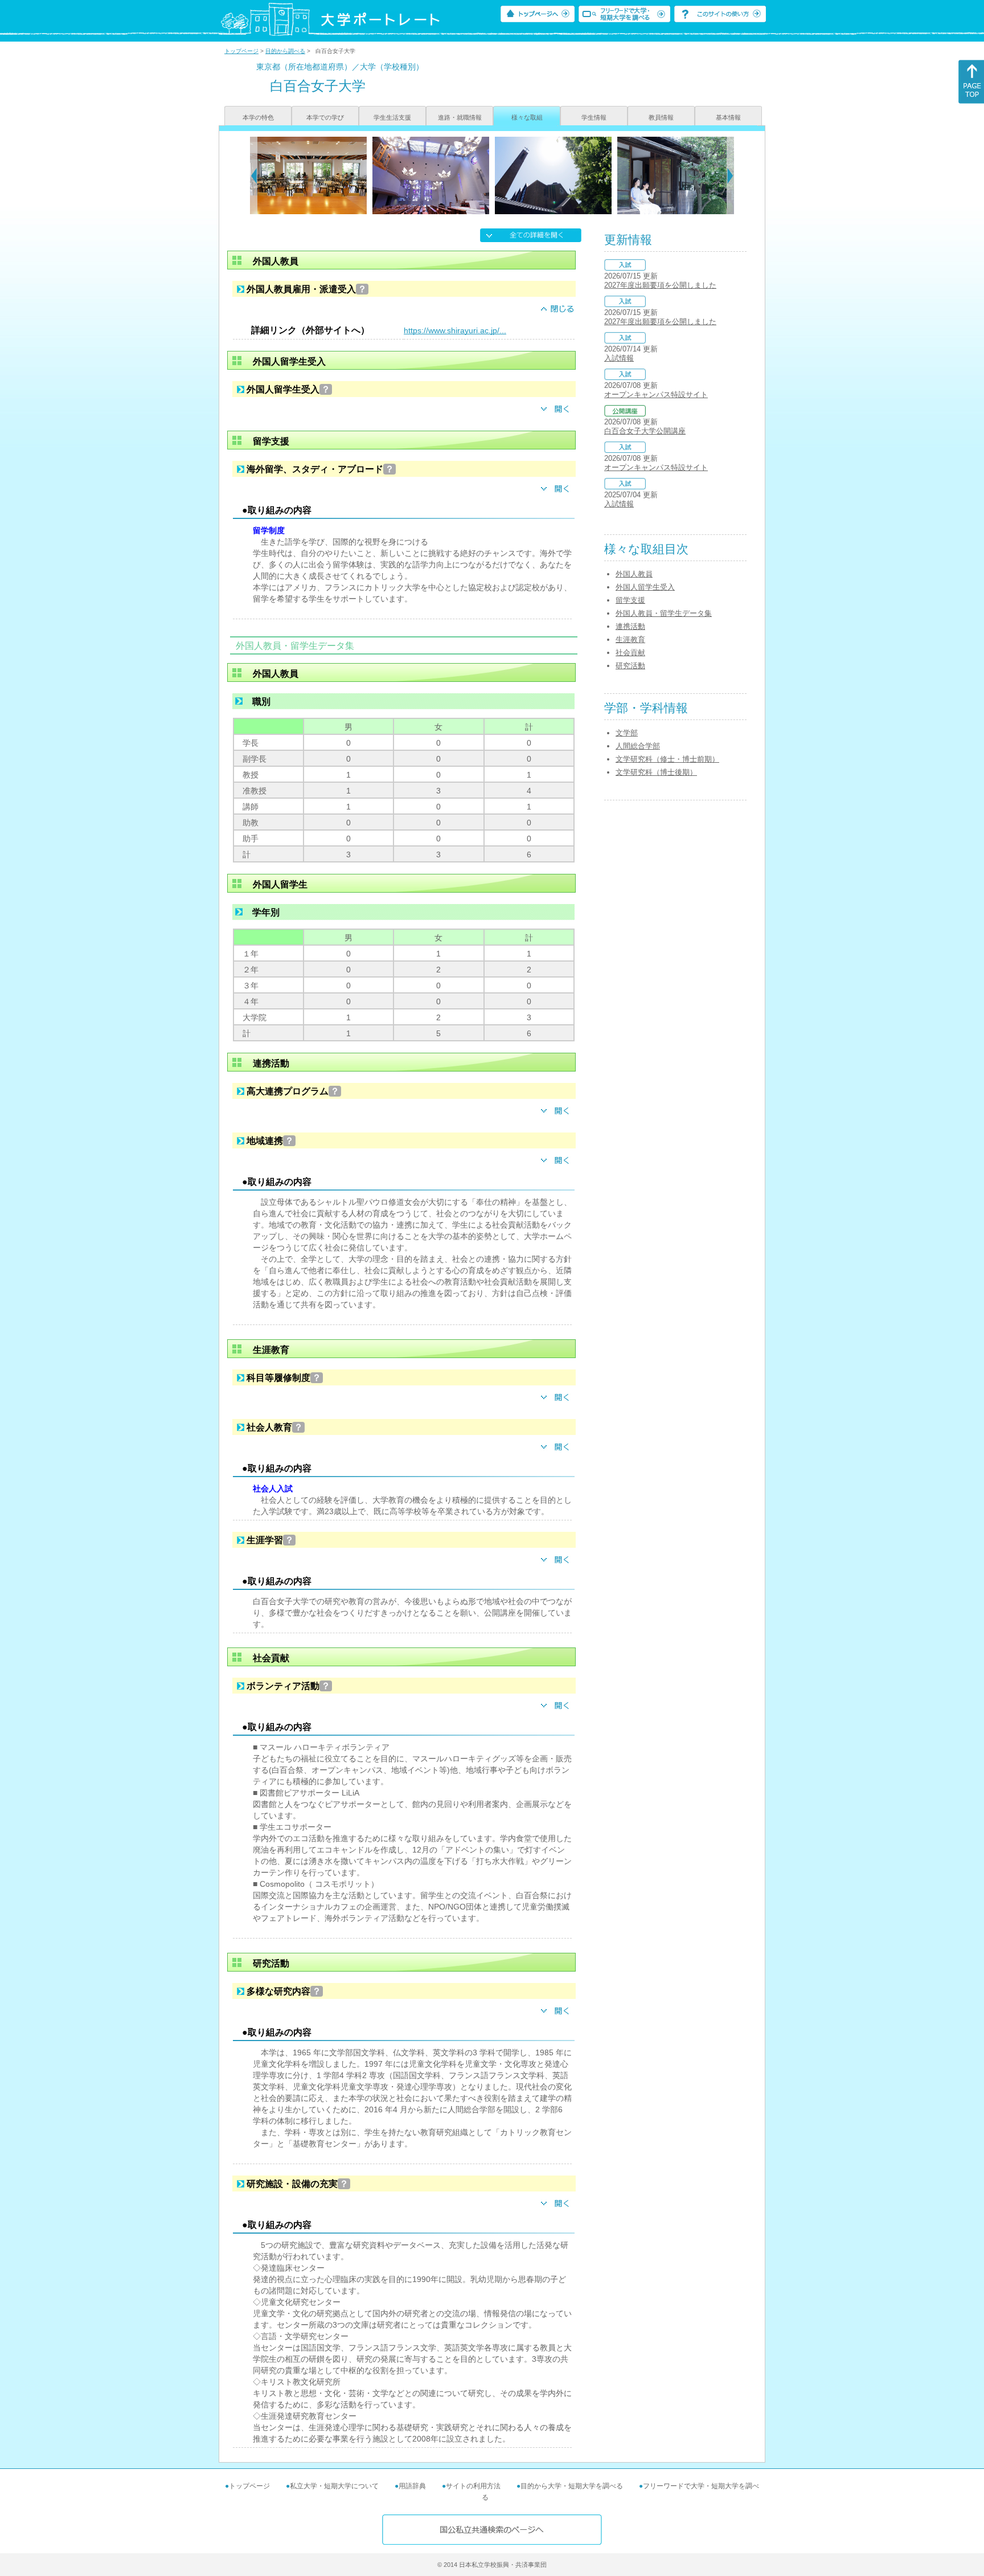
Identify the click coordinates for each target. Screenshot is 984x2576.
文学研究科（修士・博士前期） (667, 759)
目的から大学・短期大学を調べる (572, 2486)
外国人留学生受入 (645, 587)
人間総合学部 (638, 746)
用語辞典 (412, 2486)
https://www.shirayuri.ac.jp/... (455, 330)
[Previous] (254, 175)
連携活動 (630, 626)
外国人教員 (634, 574)
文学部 (627, 733)
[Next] (730, 175)
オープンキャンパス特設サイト (656, 394)
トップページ (241, 51)
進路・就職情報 (460, 117)
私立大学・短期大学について (334, 2486)
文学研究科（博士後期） (656, 772)
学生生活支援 (392, 117)
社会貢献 (630, 653)
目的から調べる (285, 51)
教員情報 (661, 117)
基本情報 (728, 117)
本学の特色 (258, 117)
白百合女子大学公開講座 (645, 431)
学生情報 (594, 117)
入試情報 (619, 358)
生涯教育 (630, 639)
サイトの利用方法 (473, 2486)
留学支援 (630, 600)
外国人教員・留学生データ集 (664, 613)
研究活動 (630, 666)
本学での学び (325, 117)
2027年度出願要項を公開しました (660, 285)
